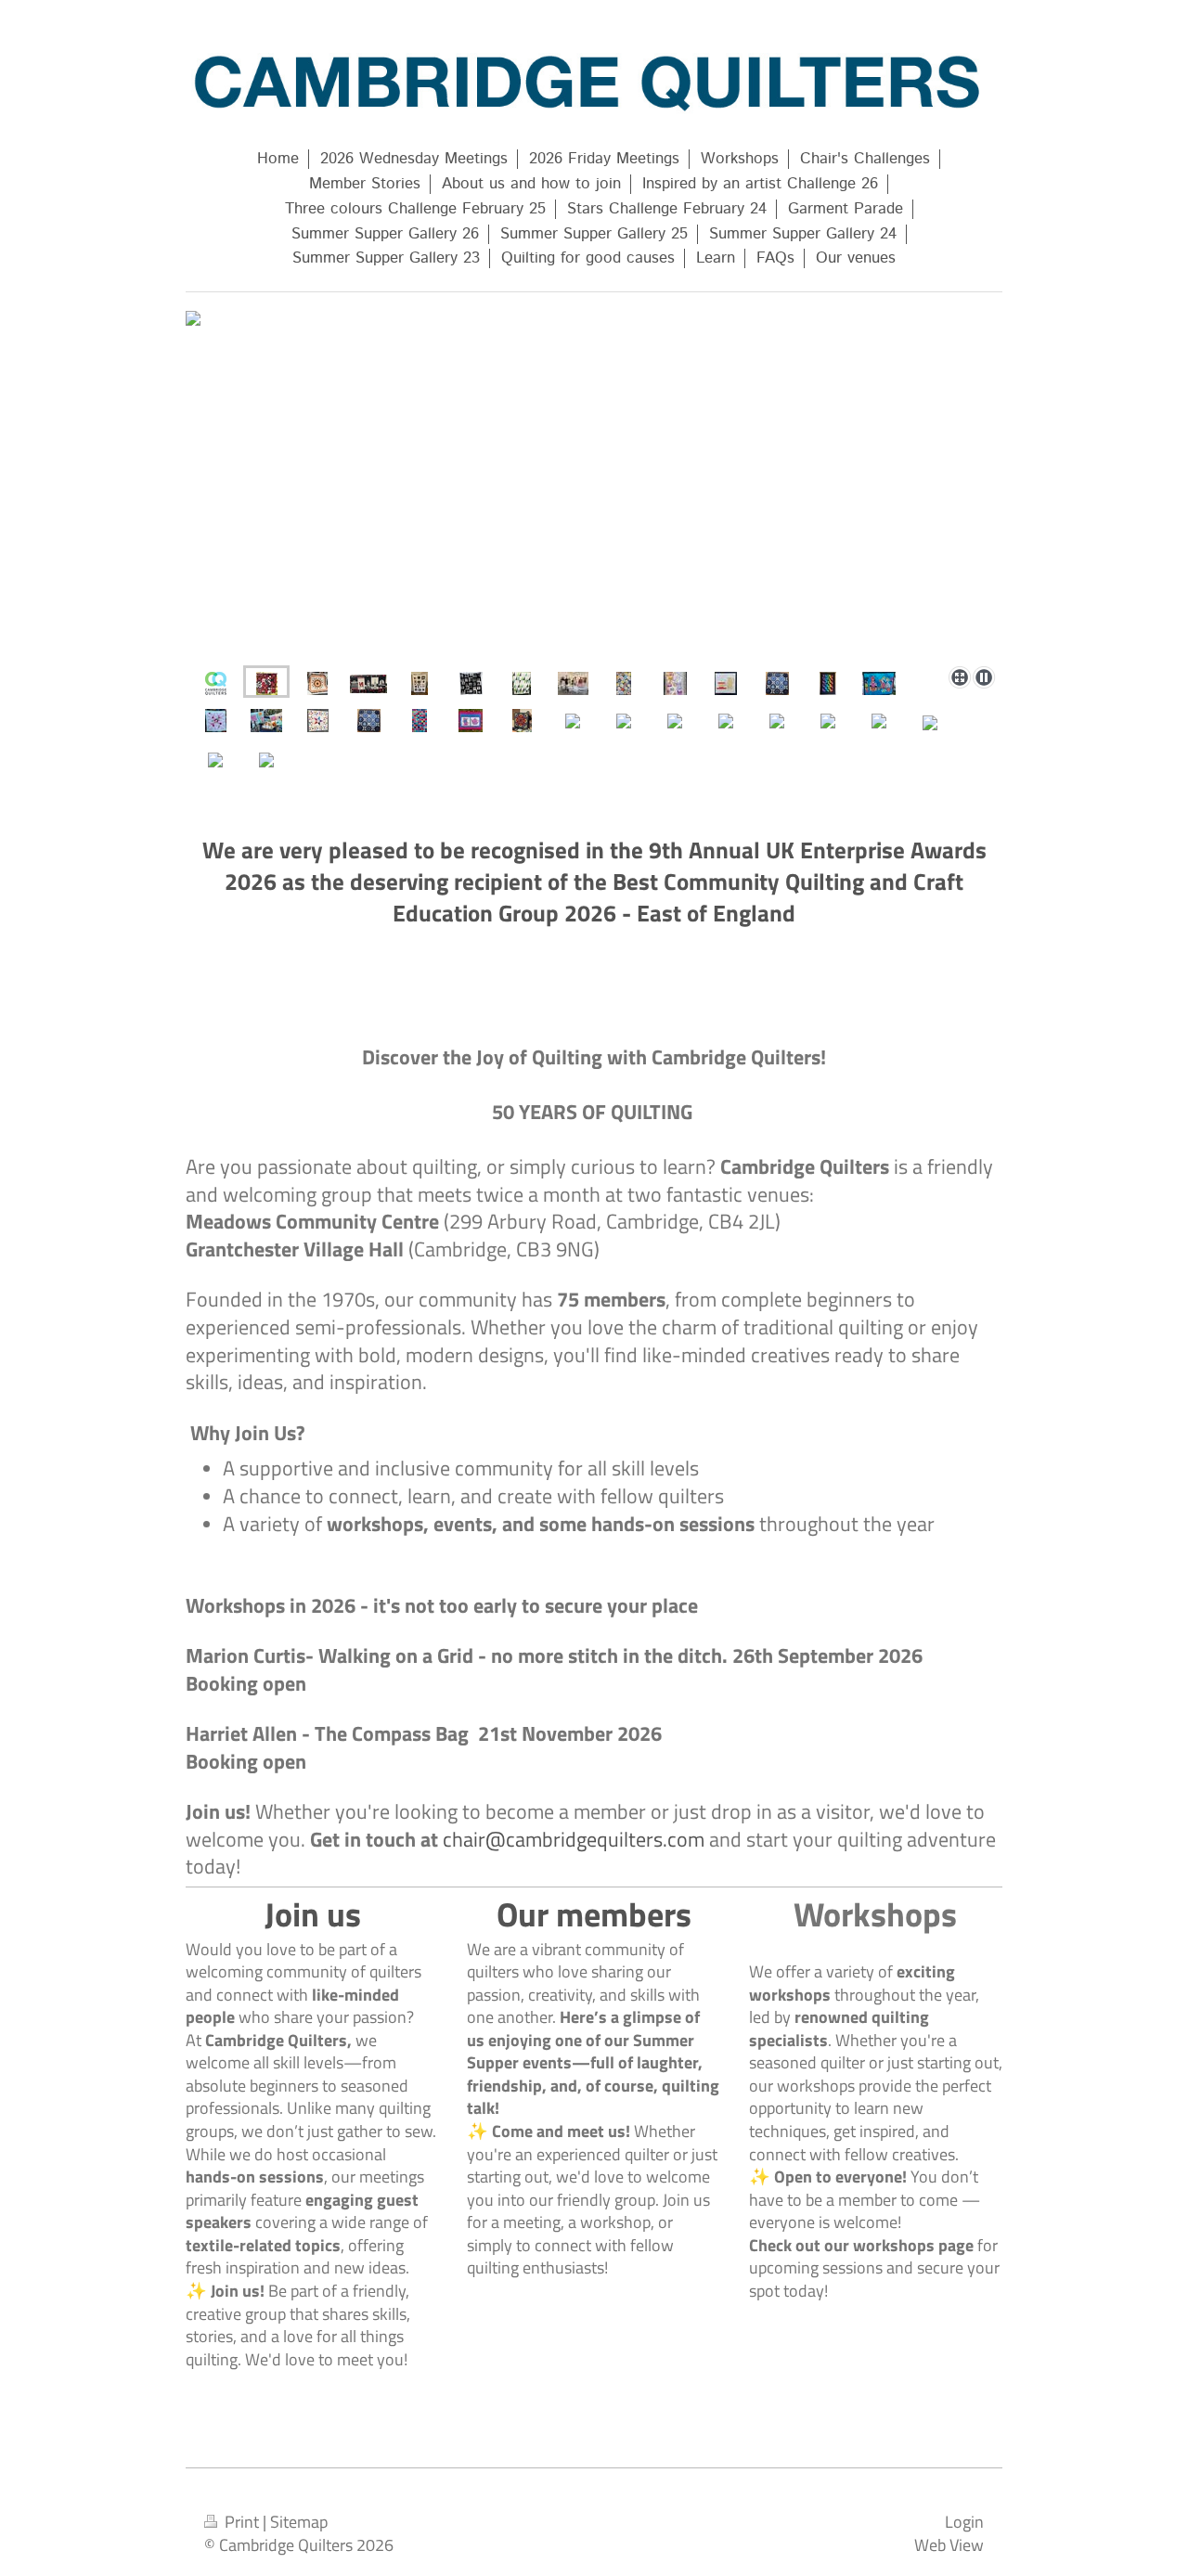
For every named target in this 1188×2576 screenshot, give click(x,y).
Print (242, 2521)
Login (964, 2521)
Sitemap (299, 2521)
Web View (949, 2544)
